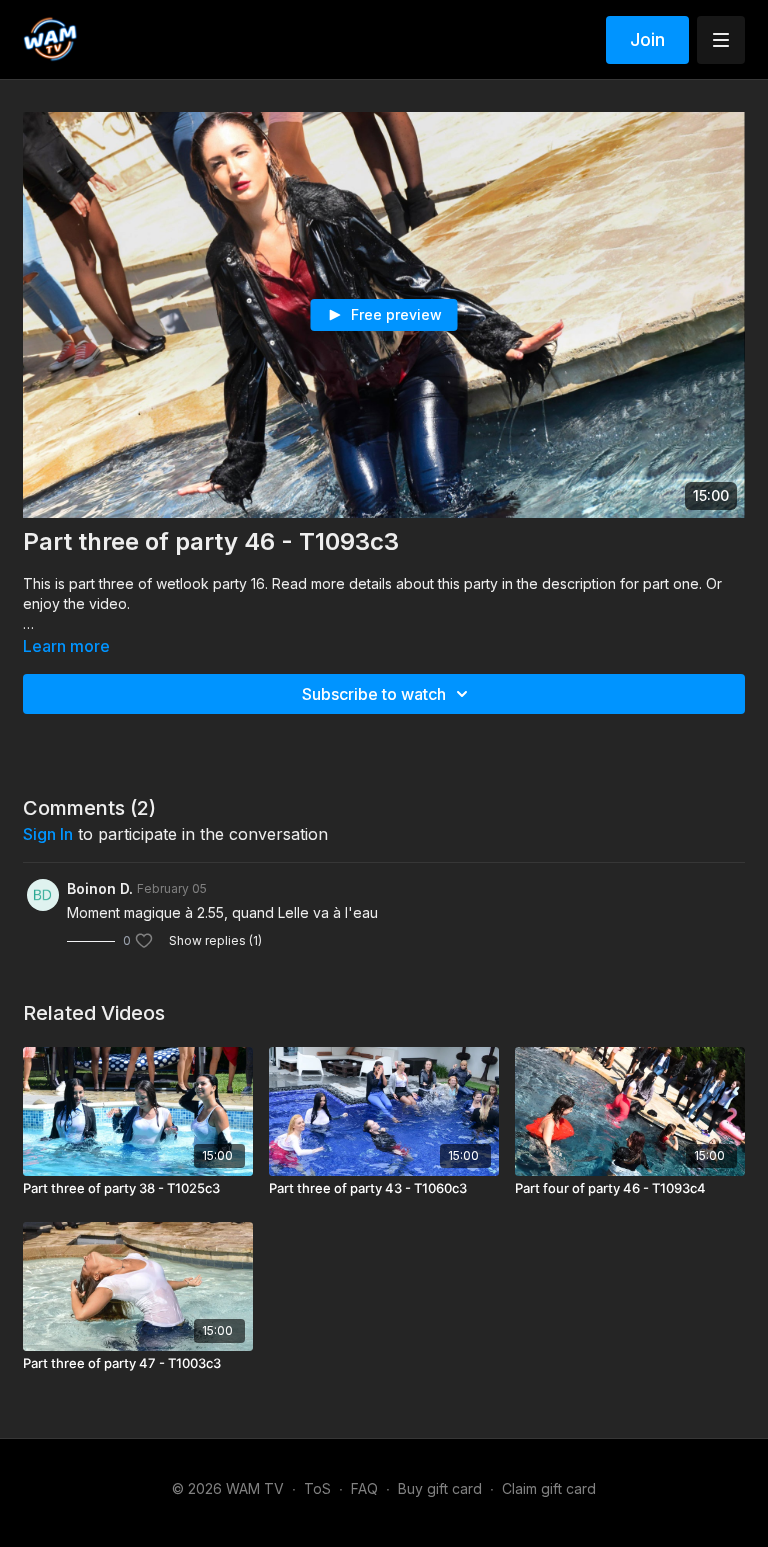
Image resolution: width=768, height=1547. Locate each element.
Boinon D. (100, 888)
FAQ (364, 1488)
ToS (317, 1488)
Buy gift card (440, 1488)
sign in (48, 834)
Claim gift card (549, 1488)
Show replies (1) (215, 940)
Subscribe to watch (374, 694)
